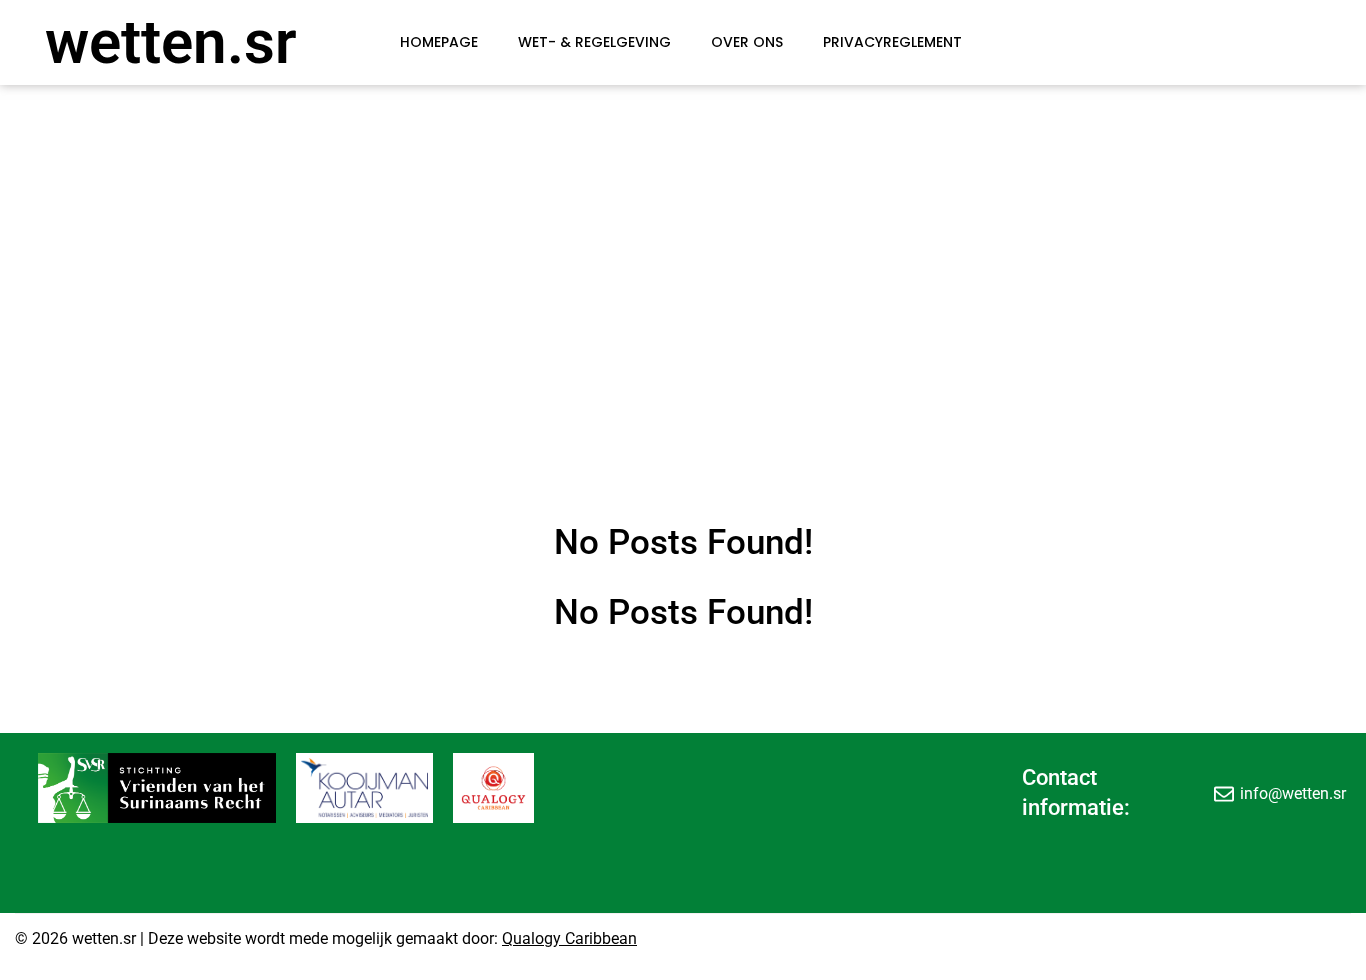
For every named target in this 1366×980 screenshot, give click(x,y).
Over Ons (747, 42)
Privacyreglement (892, 42)
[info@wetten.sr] (1224, 793)
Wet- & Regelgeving (594, 42)
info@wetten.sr (1293, 793)
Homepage (439, 42)
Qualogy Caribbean (569, 938)
